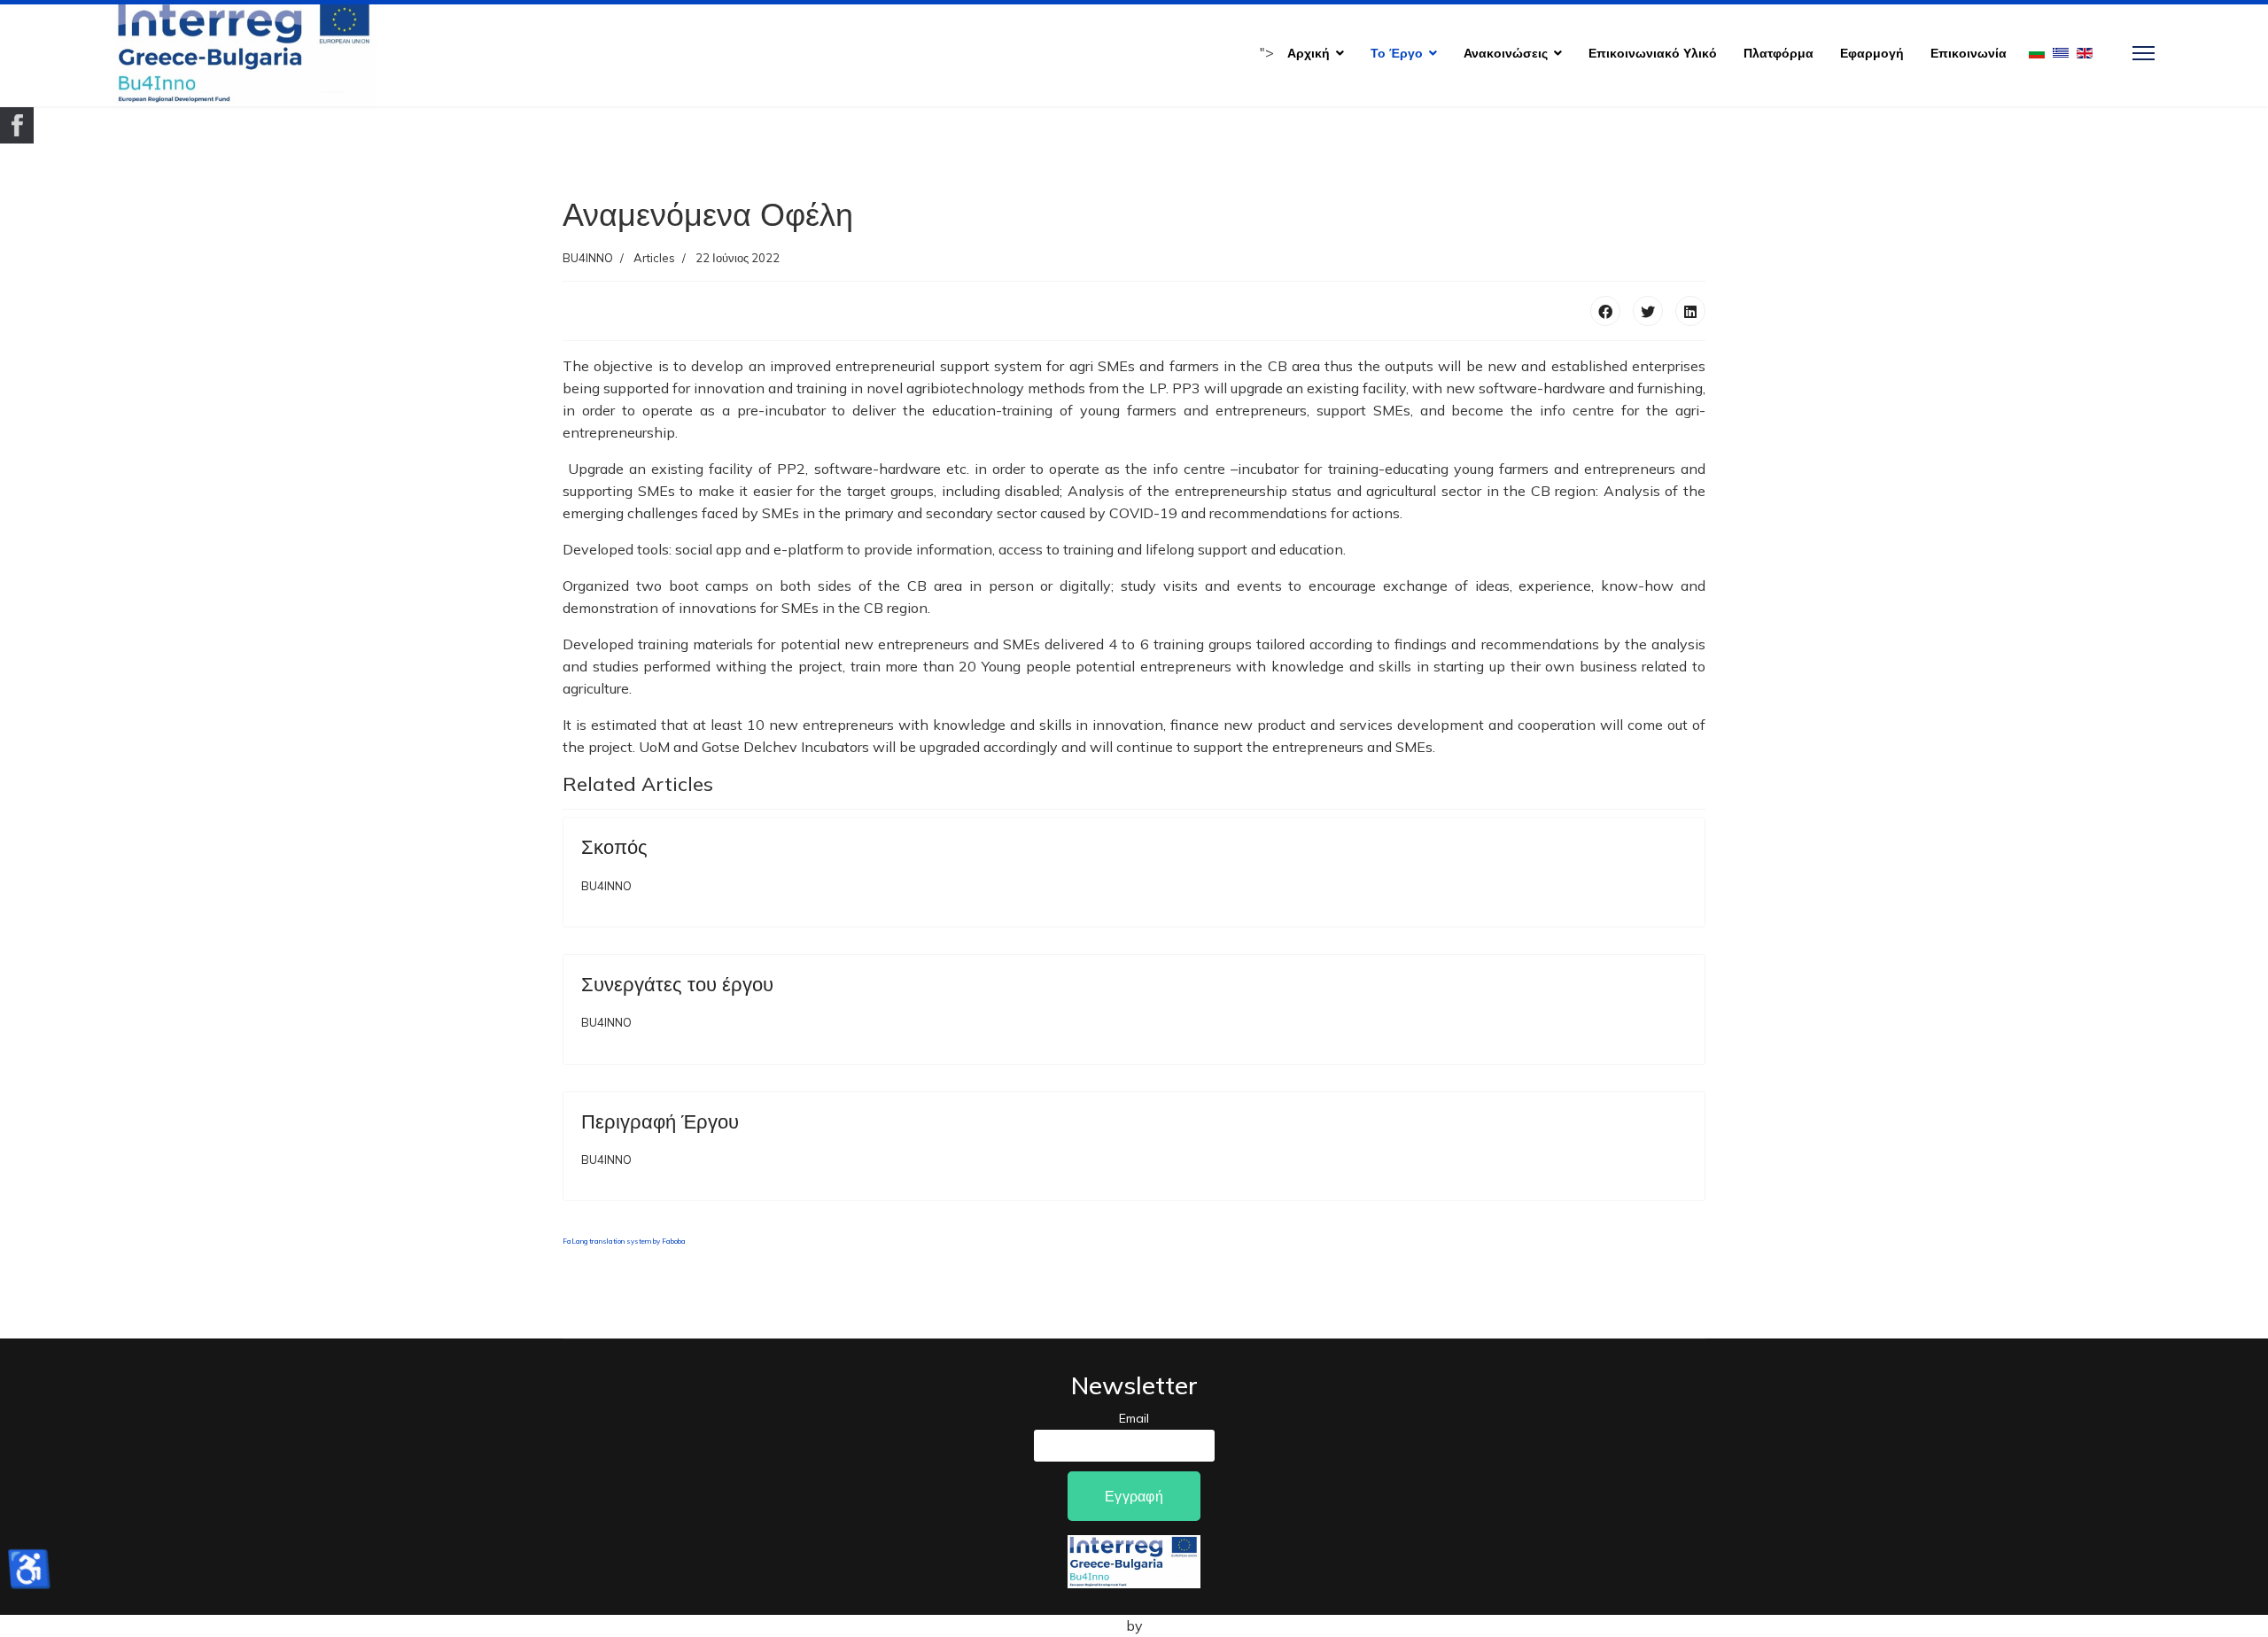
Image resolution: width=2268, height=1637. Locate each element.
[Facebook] (1605, 311)
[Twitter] (1648, 311)
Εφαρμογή (1872, 53)
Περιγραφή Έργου (660, 1121)
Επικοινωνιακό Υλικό (1653, 53)
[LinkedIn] (1690, 311)
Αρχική (1309, 53)
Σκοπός (614, 847)
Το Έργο (1397, 53)
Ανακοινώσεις (1506, 53)
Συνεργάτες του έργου (677, 984)
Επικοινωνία (1969, 53)
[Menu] (2144, 53)
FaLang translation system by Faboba (624, 1241)
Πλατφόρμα (1779, 53)
